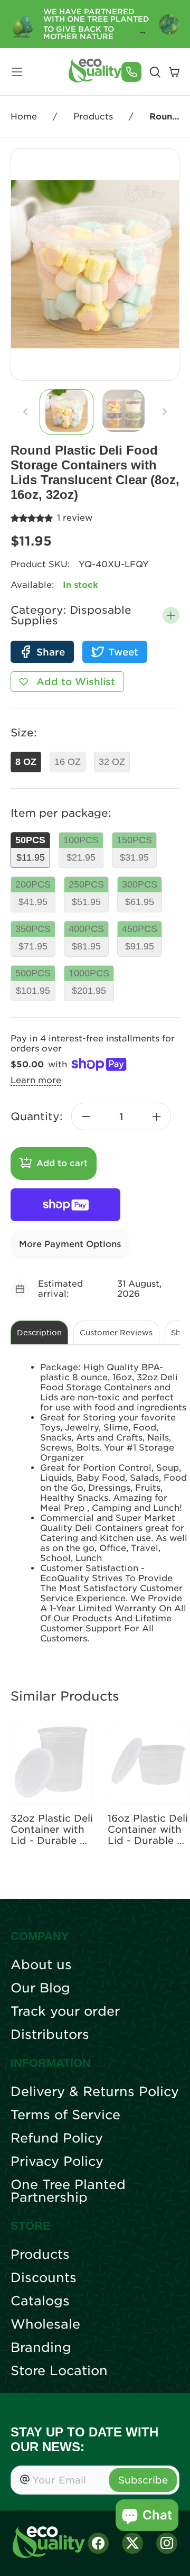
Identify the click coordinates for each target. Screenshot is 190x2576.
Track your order (65, 2011)
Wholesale (45, 2324)
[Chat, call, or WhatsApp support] (131, 72)
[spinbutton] (121, 1116)
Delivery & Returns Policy (95, 2092)
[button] (171, 615)
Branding (41, 2348)
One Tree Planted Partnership (68, 2191)
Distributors (50, 2035)
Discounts (44, 2278)
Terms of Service (65, 2115)
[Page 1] (66, 412)
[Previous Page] (25, 412)
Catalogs (40, 2301)
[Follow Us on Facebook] (98, 2543)
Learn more (36, 1080)
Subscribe (143, 2480)
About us (41, 1965)
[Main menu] (17, 72)
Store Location (59, 2371)
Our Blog (40, 1988)
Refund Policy (57, 2138)
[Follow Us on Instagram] (167, 2543)
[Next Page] (165, 412)
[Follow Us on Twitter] (132, 2543)
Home (24, 117)
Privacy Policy (57, 2162)
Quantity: (37, 1116)
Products (93, 117)
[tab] (66, 412)
